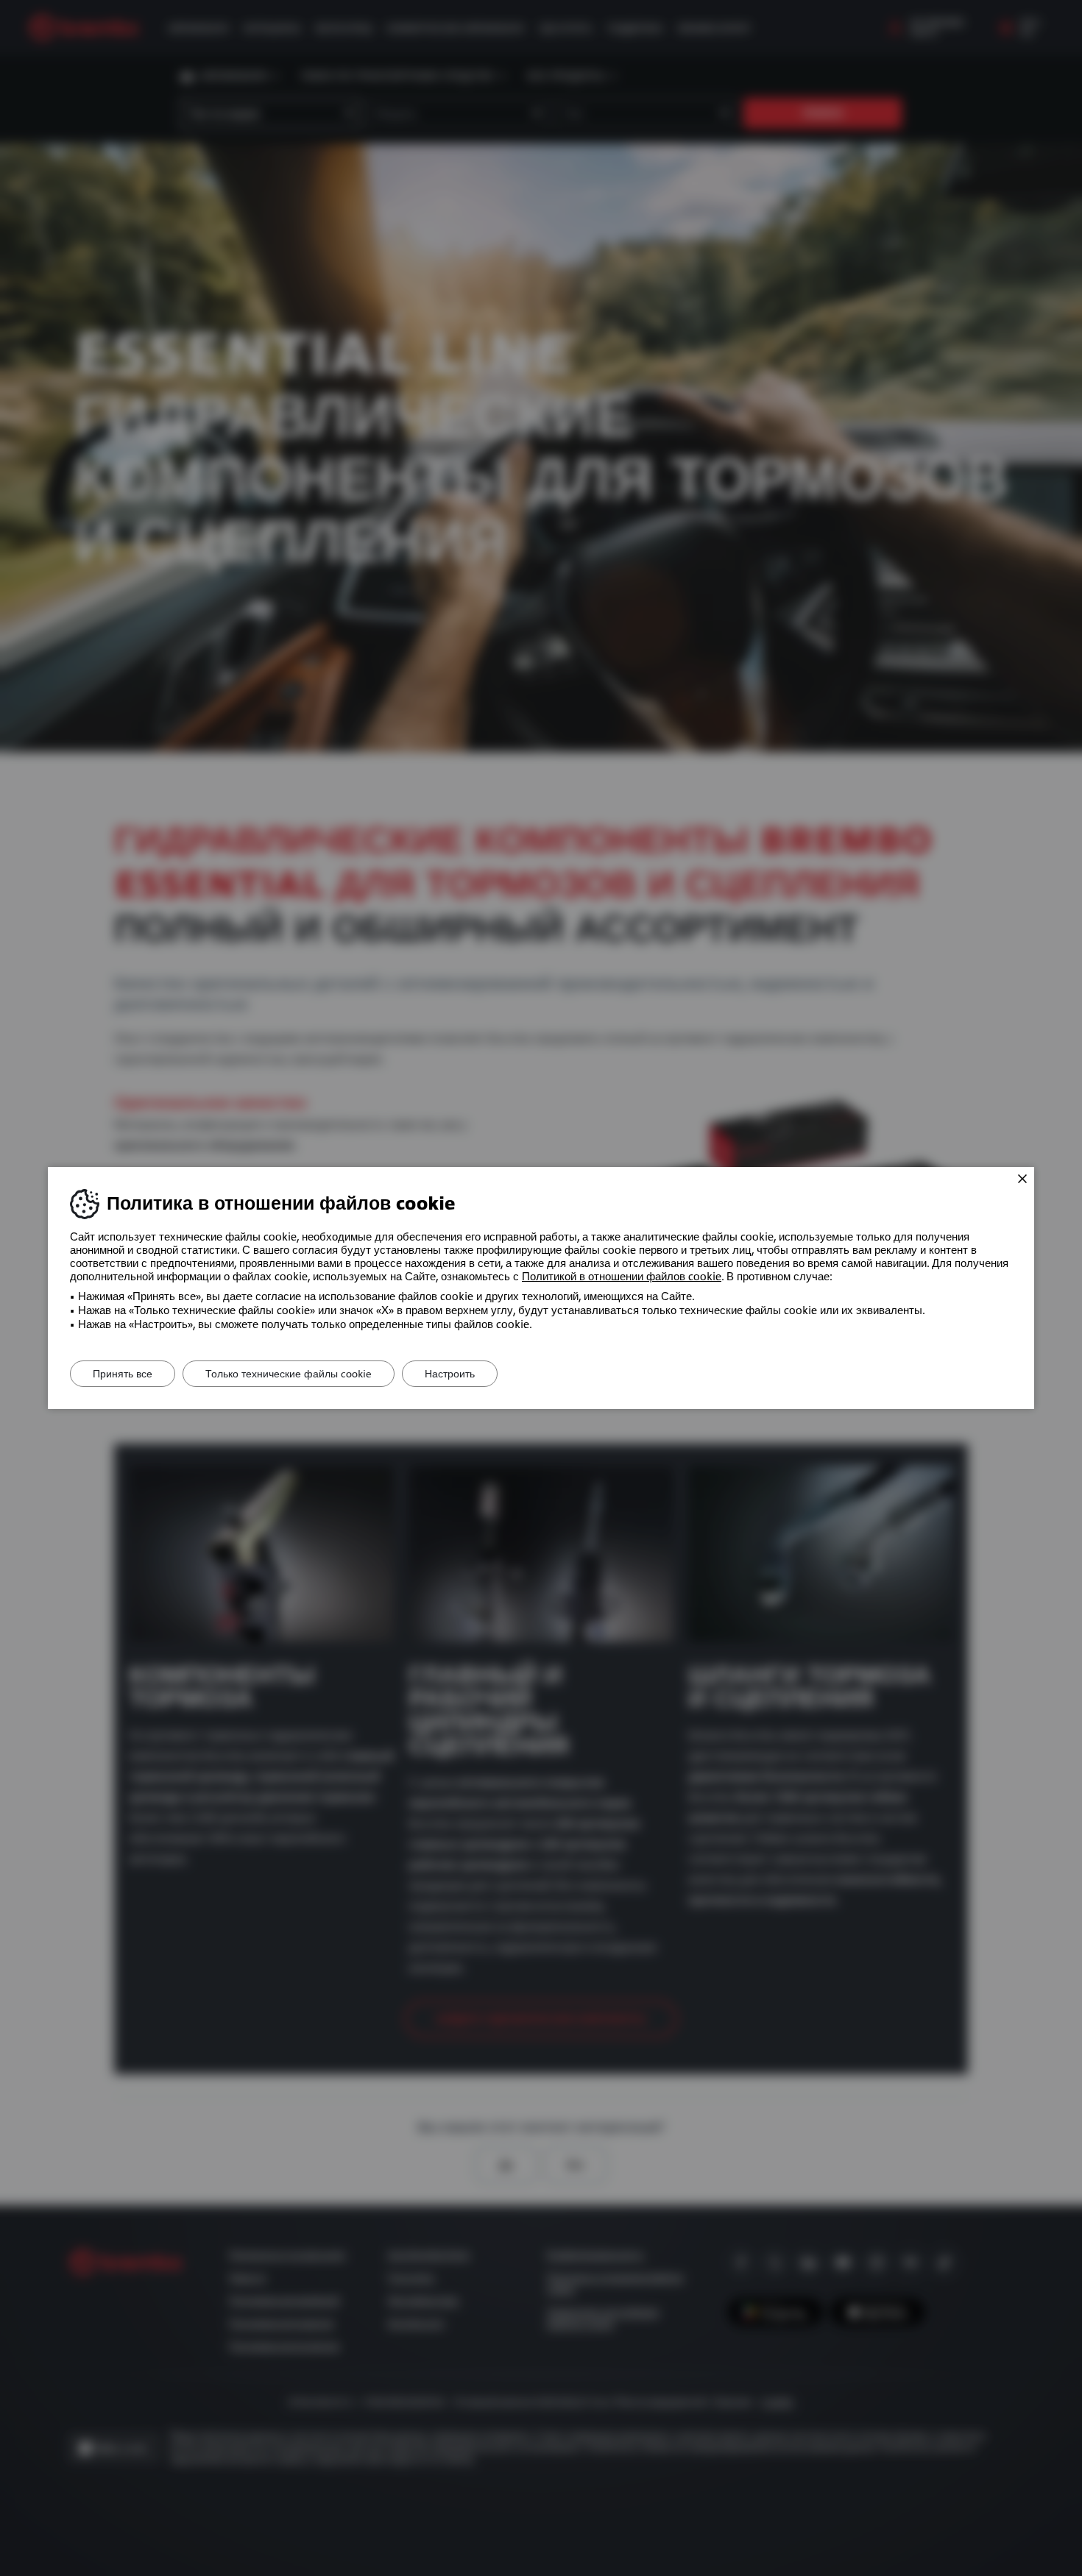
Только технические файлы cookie (289, 1374)
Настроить (450, 1374)
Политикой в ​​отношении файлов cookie (622, 1277)
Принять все (123, 1374)
